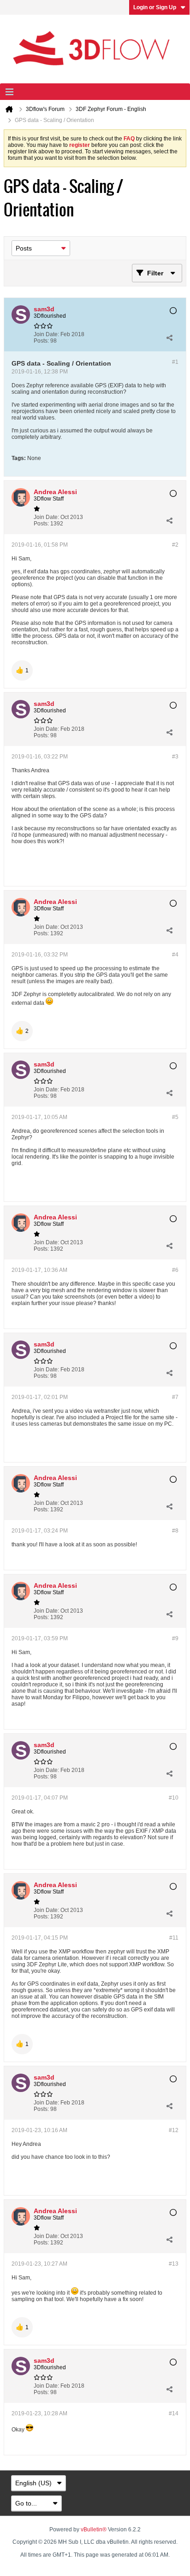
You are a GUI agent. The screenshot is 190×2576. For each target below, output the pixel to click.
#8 (175, 1531)
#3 (175, 757)
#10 (174, 1798)
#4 (175, 955)
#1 (175, 362)
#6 (175, 1270)
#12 (174, 2130)
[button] (22, 670)
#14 (174, 2413)
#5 (175, 1117)
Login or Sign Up (155, 7)
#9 (175, 1638)
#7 (175, 1397)
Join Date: (46, 334)
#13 (174, 2264)
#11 (174, 1938)
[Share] (169, 338)
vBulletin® (94, 2529)
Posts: (41, 341)
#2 (175, 545)
